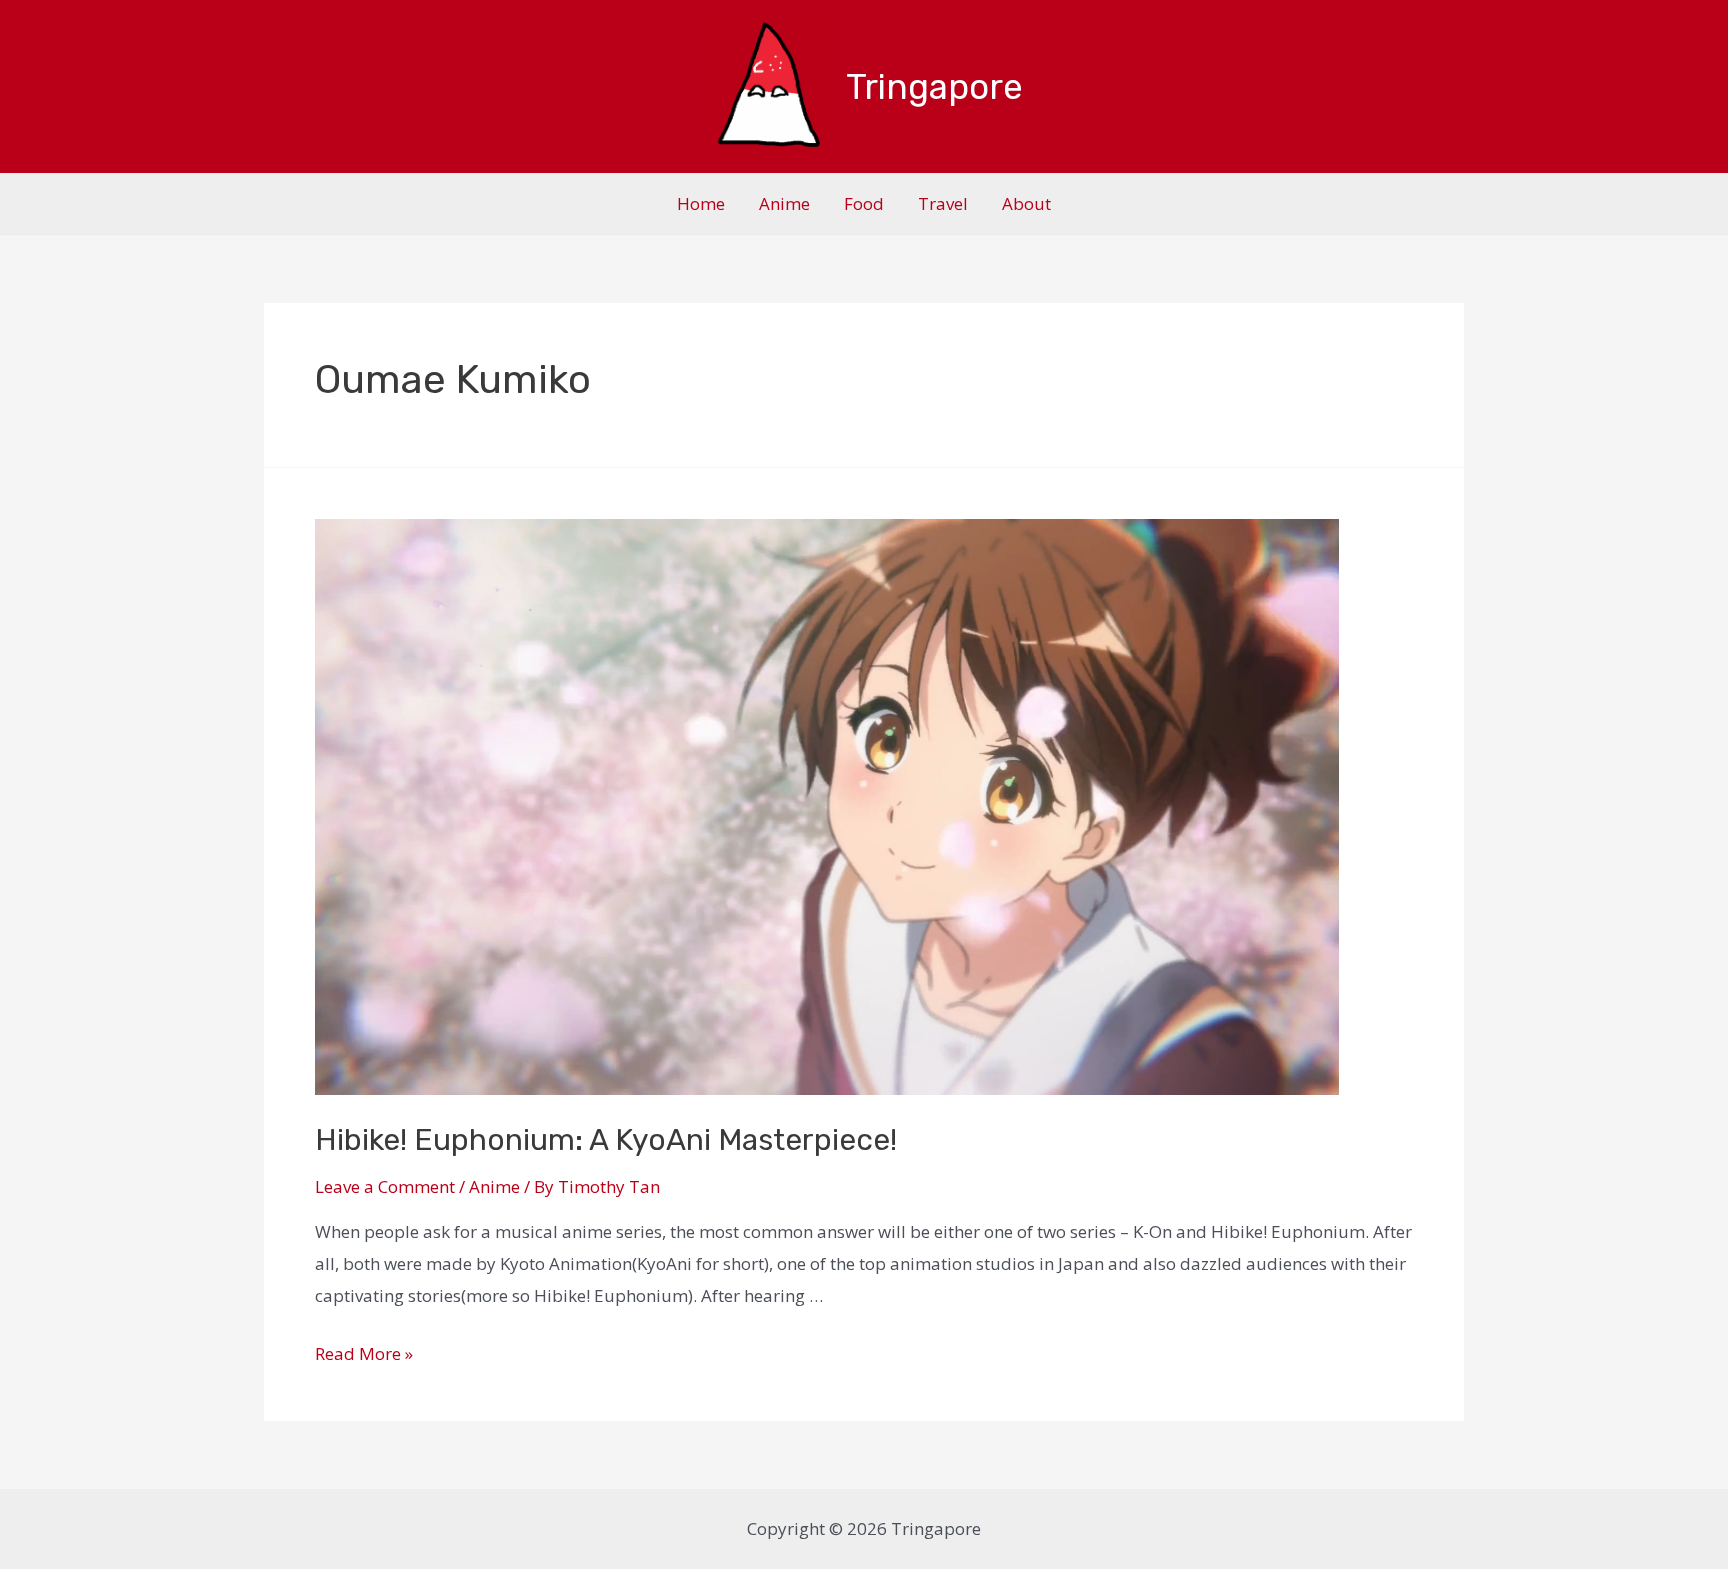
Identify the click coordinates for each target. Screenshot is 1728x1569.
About (1026, 203)
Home (701, 203)
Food (864, 203)
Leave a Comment (385, 1186)
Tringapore (934, 87)
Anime (784, 203)
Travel (943, 203)
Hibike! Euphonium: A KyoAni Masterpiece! (606, 1140)
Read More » (364, 1353)
